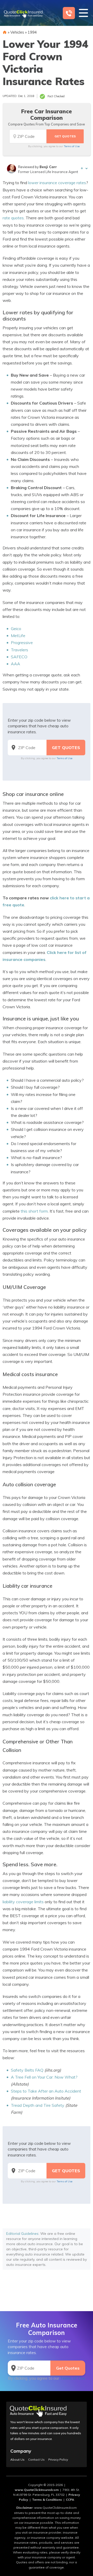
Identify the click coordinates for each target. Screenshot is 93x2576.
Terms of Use (72, 146)
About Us (17, 2460)
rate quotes (13, 218)
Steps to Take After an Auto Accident (46, 2091)
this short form (34, 1211)
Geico (16, 629)
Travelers (20, 650)
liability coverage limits (23, 1902)
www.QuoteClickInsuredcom (37, 2490)
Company (21, 2451)
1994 (32, 32)
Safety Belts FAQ (27, 2070)
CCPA (70, 2500)
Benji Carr (48, 167)
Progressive (22, 643)
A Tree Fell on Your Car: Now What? (44, 2077)
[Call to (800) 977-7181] (69, 13)
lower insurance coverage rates (57, 183)
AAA (16, 664)
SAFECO (19, 657)
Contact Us (36, 2460)
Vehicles (17, 32)
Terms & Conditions (47, 2500)
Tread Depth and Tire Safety (38, 2105)
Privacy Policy (58, 2460)
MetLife (18, 636)
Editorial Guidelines (22, 2234)
